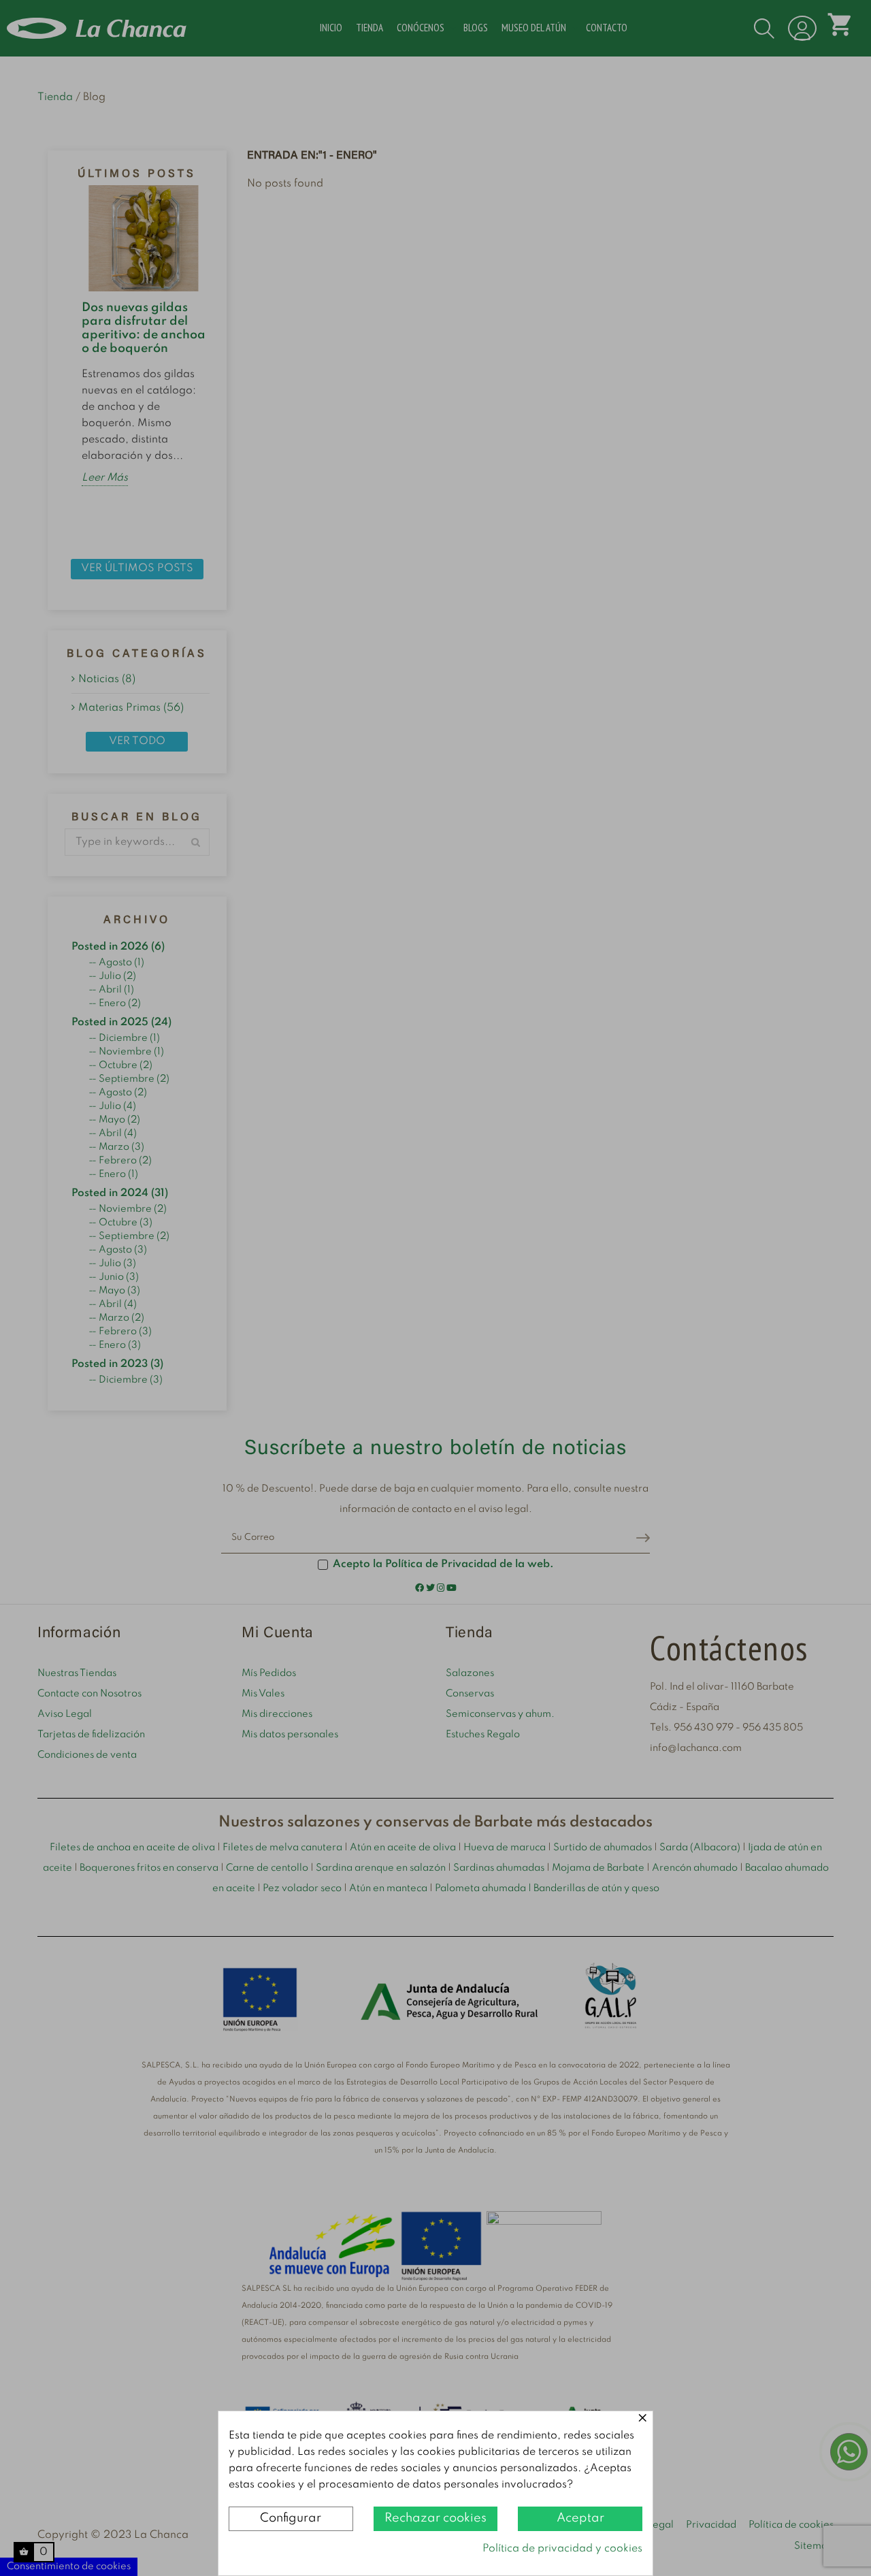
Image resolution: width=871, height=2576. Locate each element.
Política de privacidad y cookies (562, 2549)
